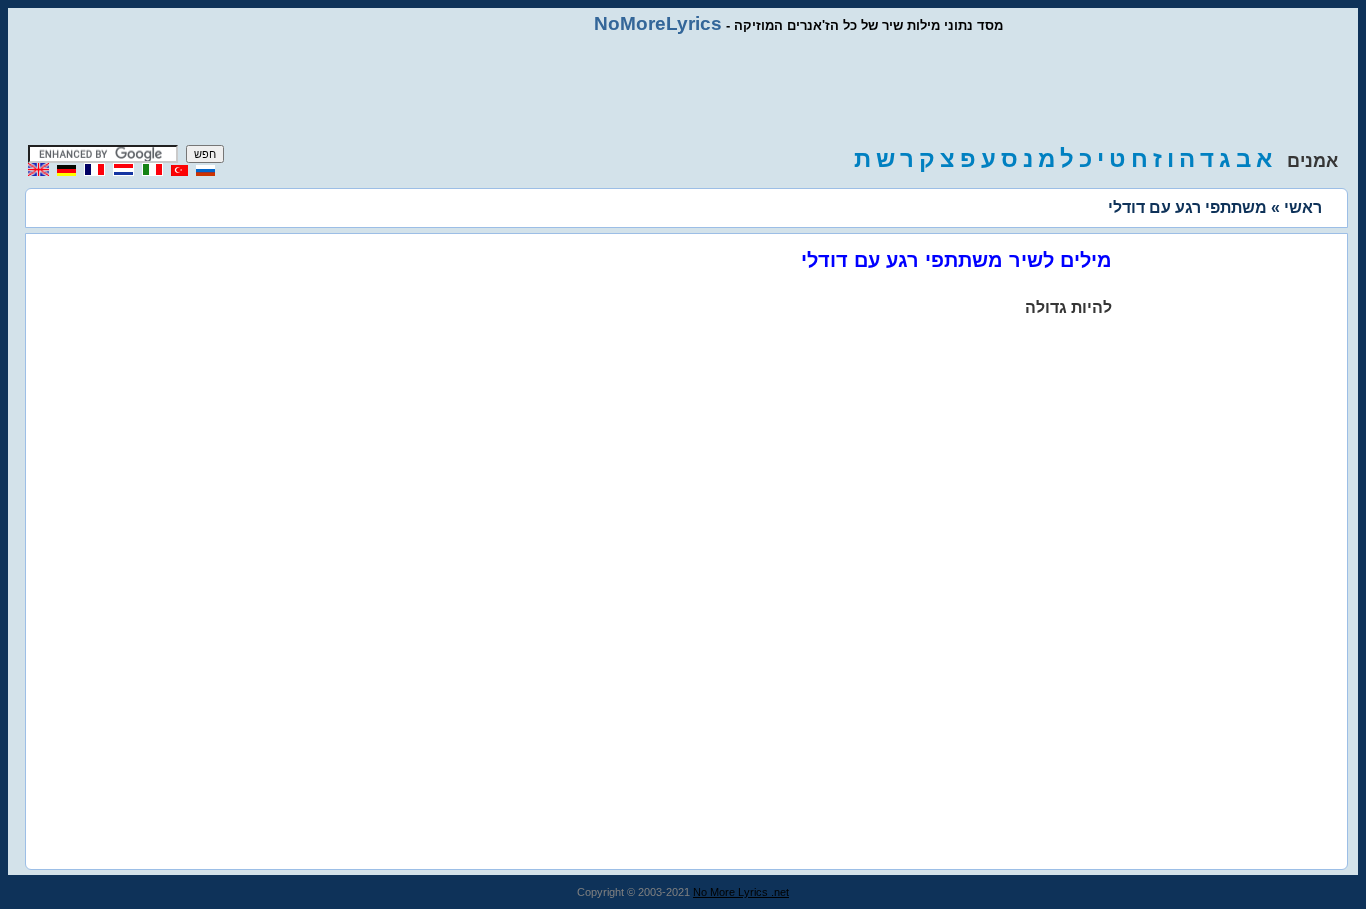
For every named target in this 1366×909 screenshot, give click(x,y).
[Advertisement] (683, 90)
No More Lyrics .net (741, 892)
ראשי (1303, 207)
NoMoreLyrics (658, 23)
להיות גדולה (1068, 307)
